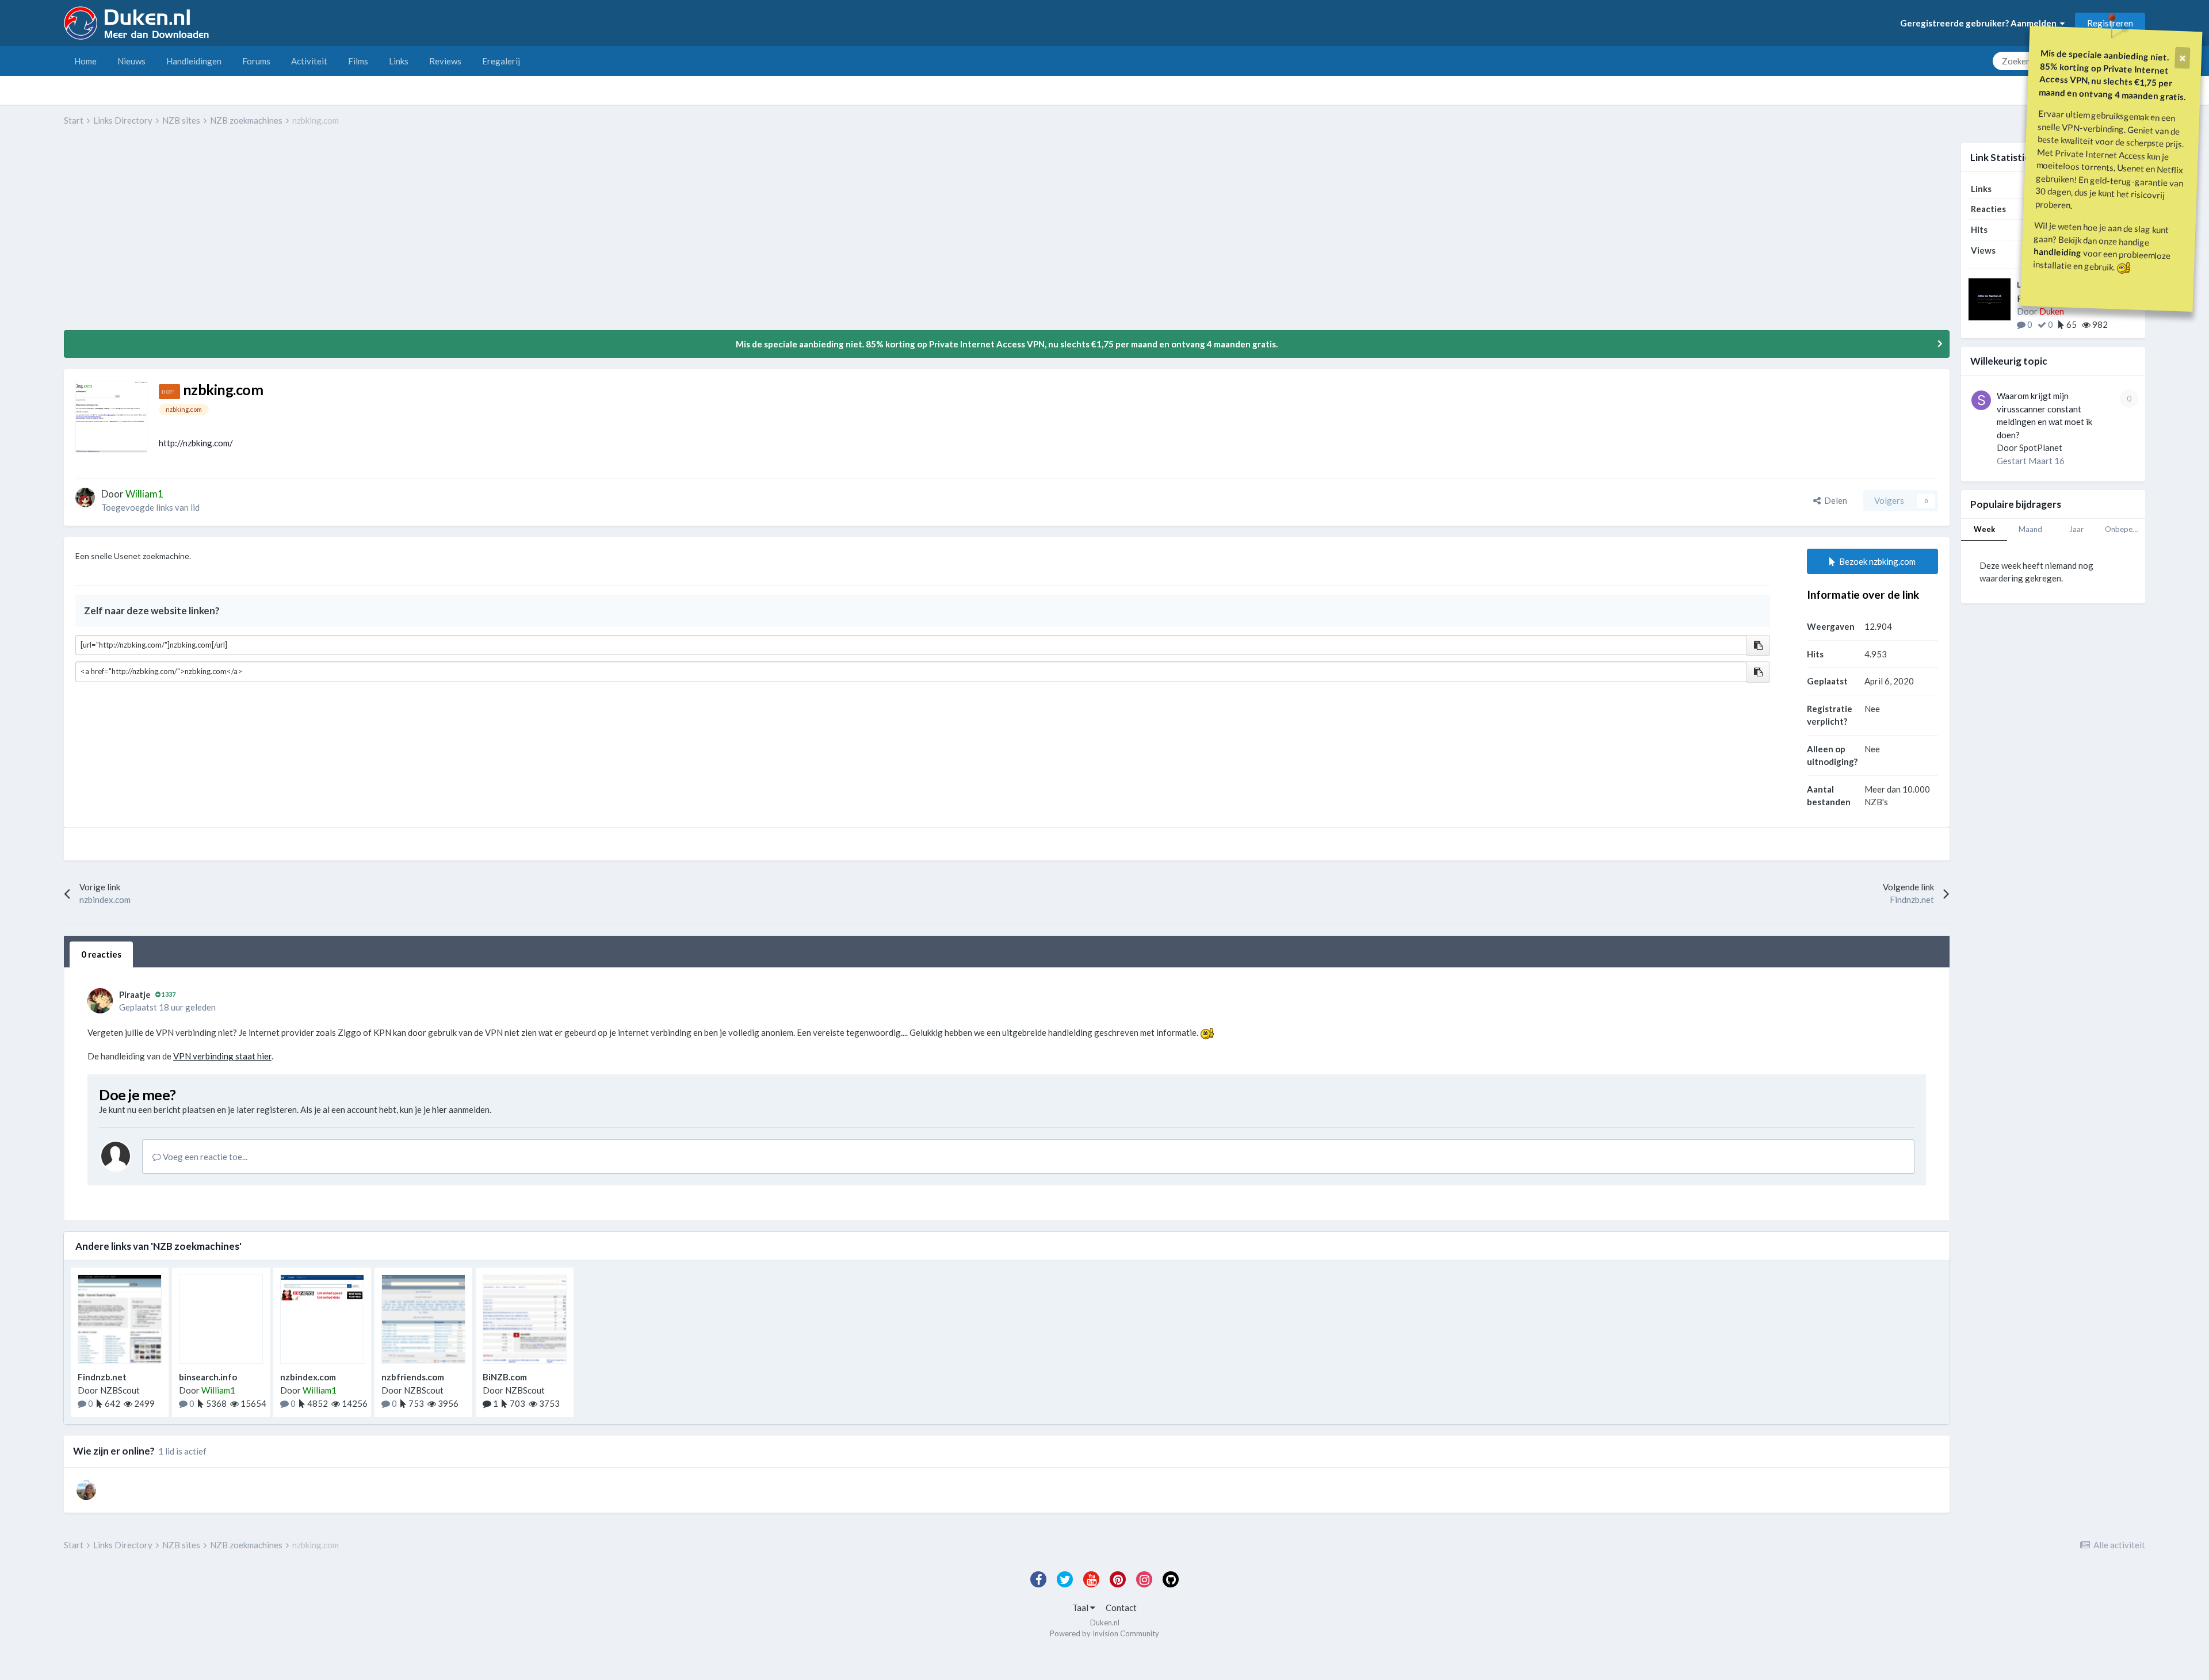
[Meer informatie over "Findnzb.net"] (120, 1319)
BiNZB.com (505, 1377)
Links (399, 61)
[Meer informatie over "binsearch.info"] (221, 1319)
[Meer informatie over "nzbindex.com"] (322, 1319)
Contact (1121, 1608)
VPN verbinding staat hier (222, 1056)
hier (439, 1109)
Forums (256, 61)
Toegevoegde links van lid (150, 507)
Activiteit (309, 61)
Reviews (445, 61)
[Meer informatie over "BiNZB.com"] (525, 1319)
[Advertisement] (273, 236)
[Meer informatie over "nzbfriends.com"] (423, 1319)
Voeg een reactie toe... (204, 1157)
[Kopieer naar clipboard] (1758, 646)
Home (85, 61)
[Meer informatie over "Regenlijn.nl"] (1990, 299)
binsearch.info (208, 1377)
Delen (1834, 500)
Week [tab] (1984, 529)
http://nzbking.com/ (196, 443)
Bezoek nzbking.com (1876, 561)
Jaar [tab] (2076, 529)
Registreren (2110, 23)
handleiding (2058, 252)
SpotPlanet (2041, 447)
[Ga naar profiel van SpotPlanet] (1981, 400)
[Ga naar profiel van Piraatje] (100, 1001)
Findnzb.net (102, 1377)
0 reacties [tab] (101, 954)
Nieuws (131, 61)
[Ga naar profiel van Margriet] (86, 1490)
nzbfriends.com (413, 1377)
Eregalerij (501, 61)
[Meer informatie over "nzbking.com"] (111, 417)
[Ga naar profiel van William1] (85, 498)
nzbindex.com (308, 1377)
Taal (1081, 1608)
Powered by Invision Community (1104, 1633)
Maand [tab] (2030, 529)
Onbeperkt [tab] (2124, 529)
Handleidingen (194, 61)
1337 (168, 994)
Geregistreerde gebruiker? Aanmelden (1980, 23)
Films (358, 61)
